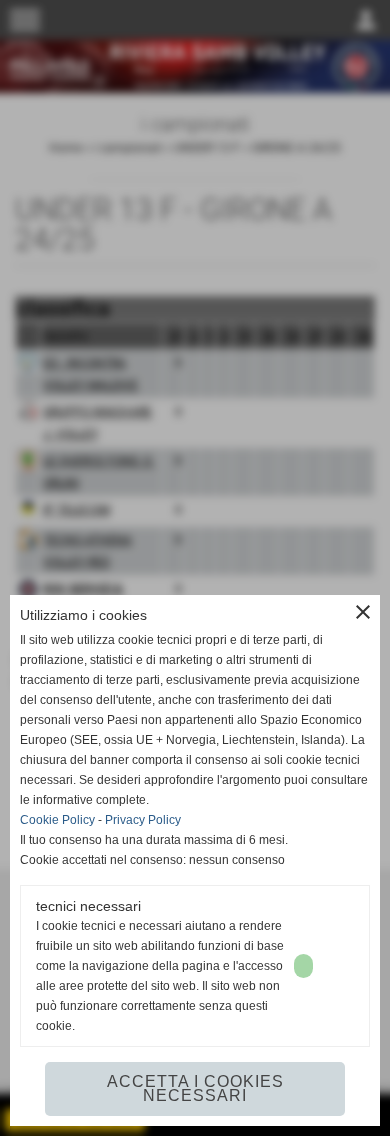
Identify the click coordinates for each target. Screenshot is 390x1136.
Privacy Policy (143, 820)
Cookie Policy (57, 820)
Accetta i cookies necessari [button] (195, 1088)
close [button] (363, 612)
